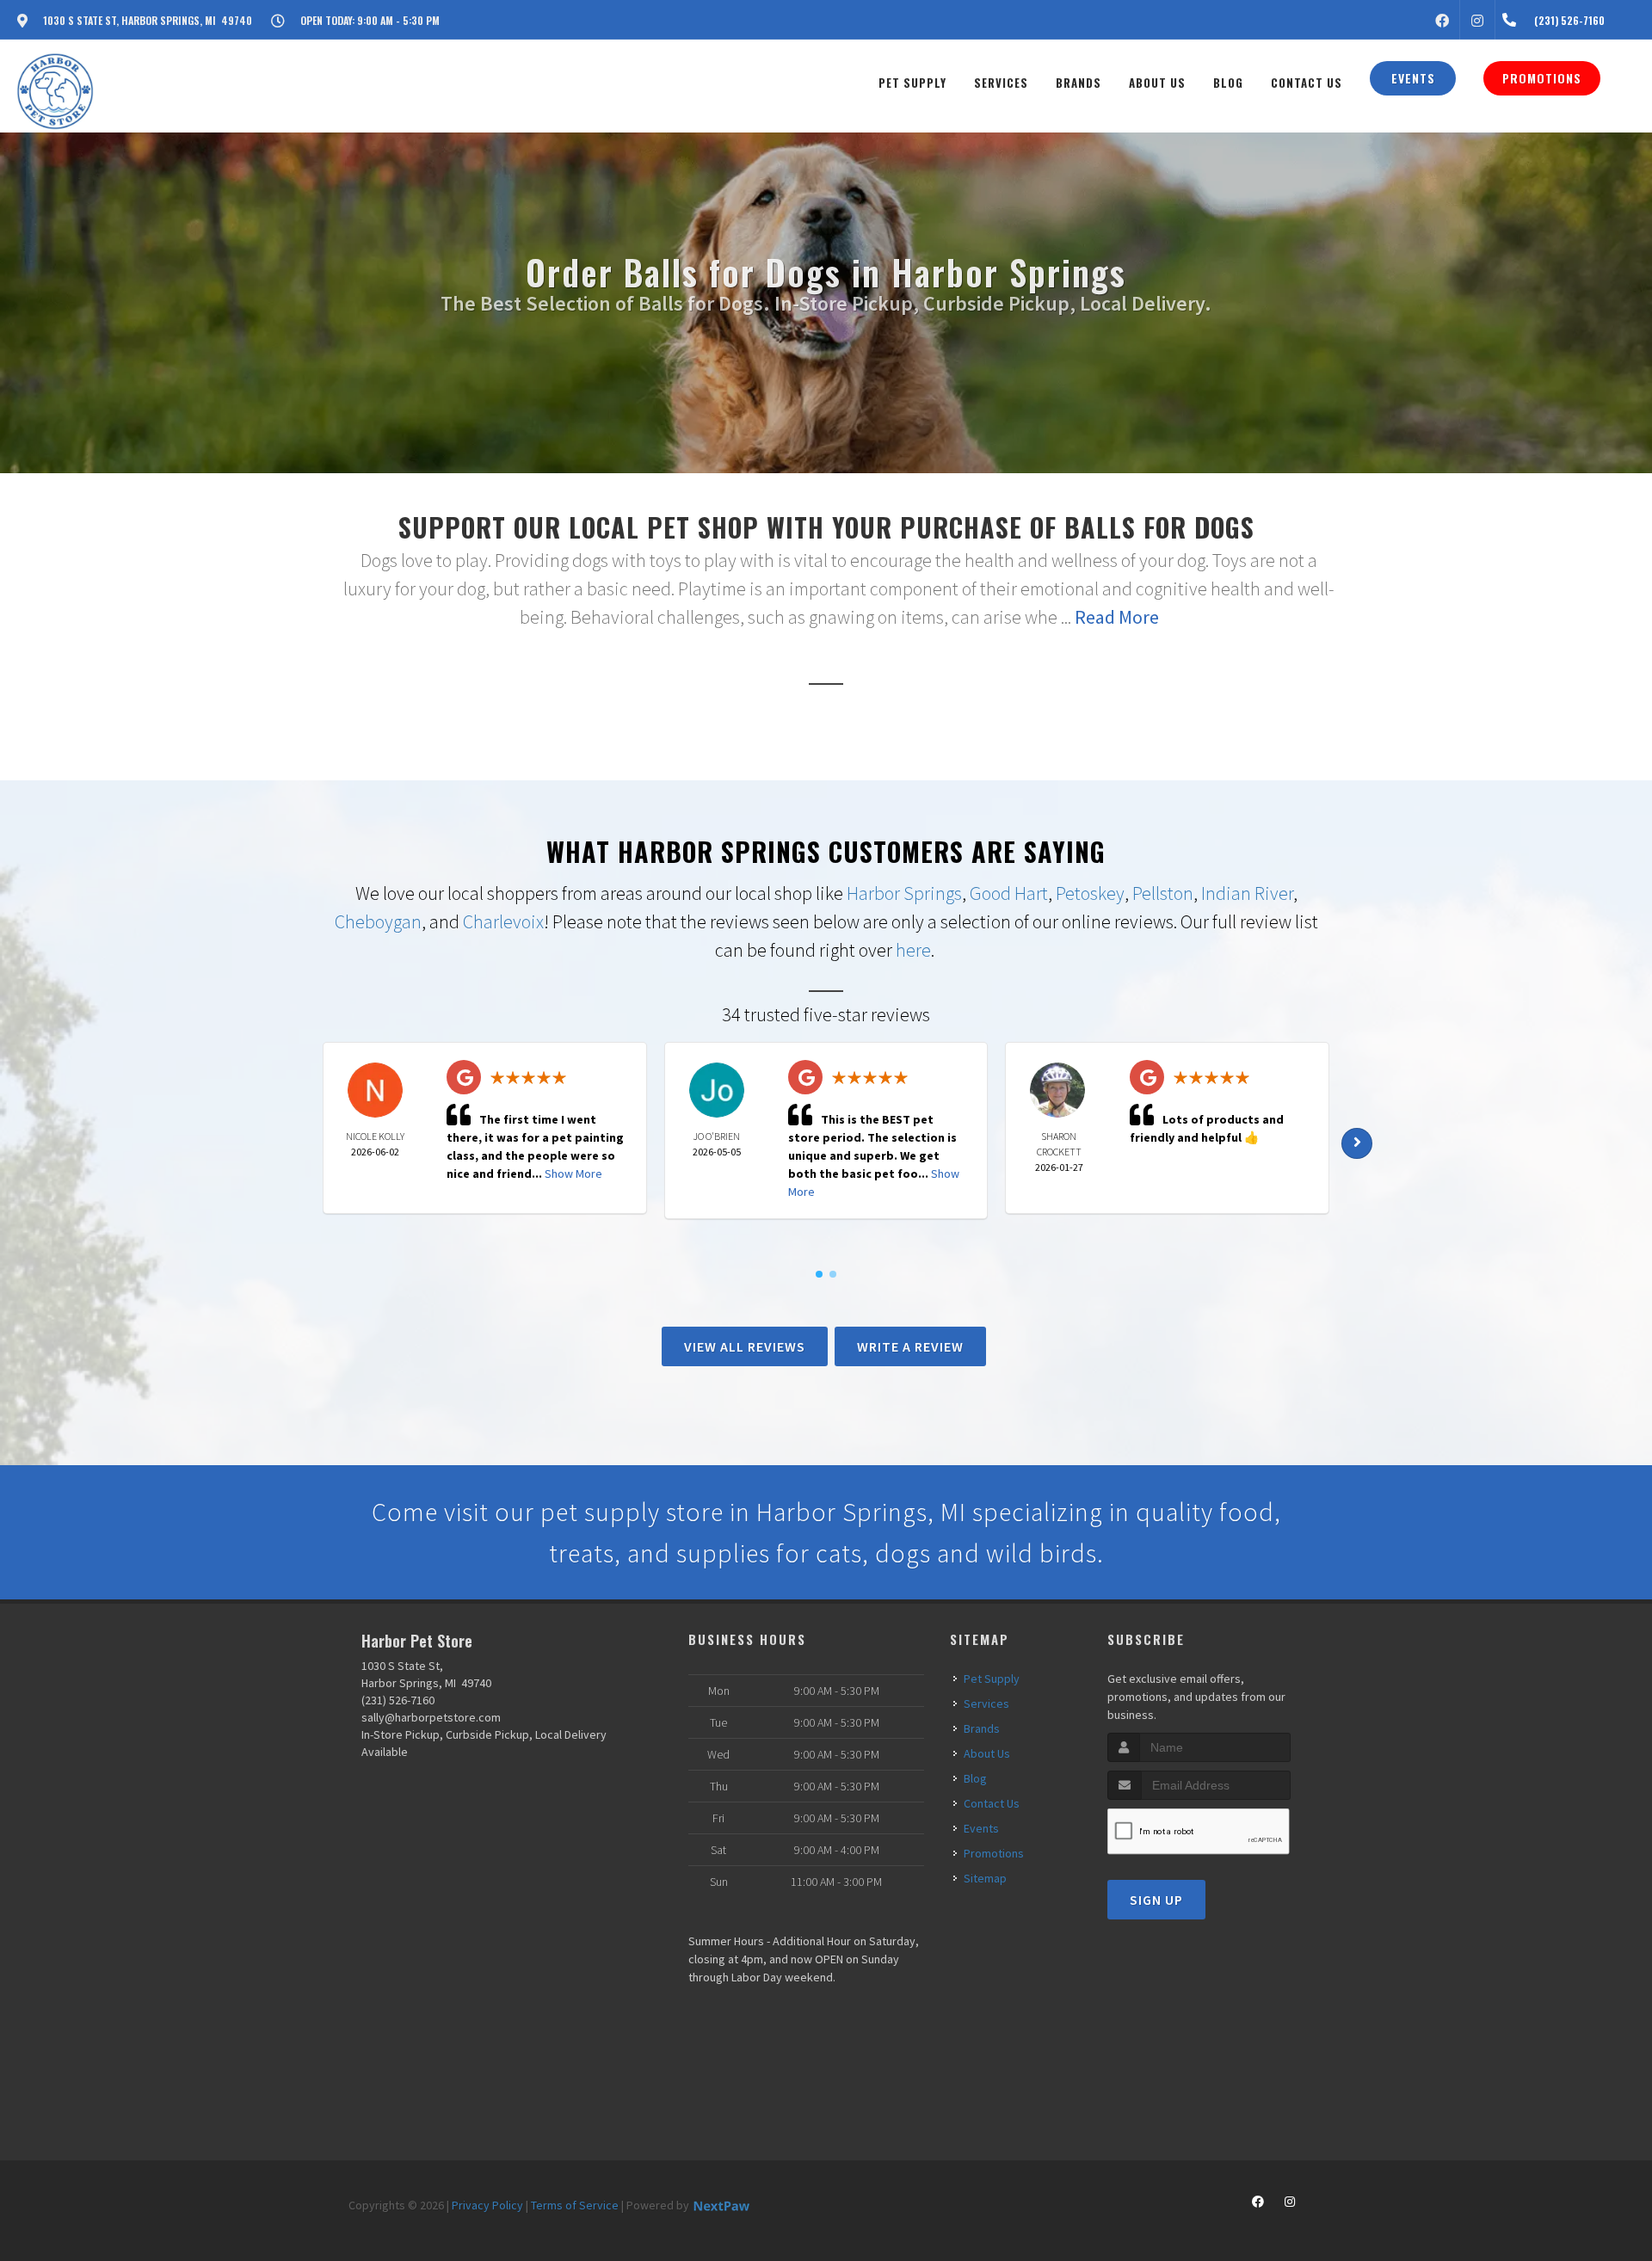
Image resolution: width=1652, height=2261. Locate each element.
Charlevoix (503, 921)
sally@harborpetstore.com (431, 1717)
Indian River (1247, 893)
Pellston (1163, 893)
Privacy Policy (487, 2205)
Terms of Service (575, 2205)
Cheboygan (378, 921)
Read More (1117, 617)
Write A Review (910, 1346)
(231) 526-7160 (398, 1700)
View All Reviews (745, 1346)
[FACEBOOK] (1442, 20)
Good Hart (1009, 893)
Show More (573, 1174)
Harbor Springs (904, 893)
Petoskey (1090, 893)
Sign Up (1156, 1900)
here (913, 950)
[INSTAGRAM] (1477, 20)
